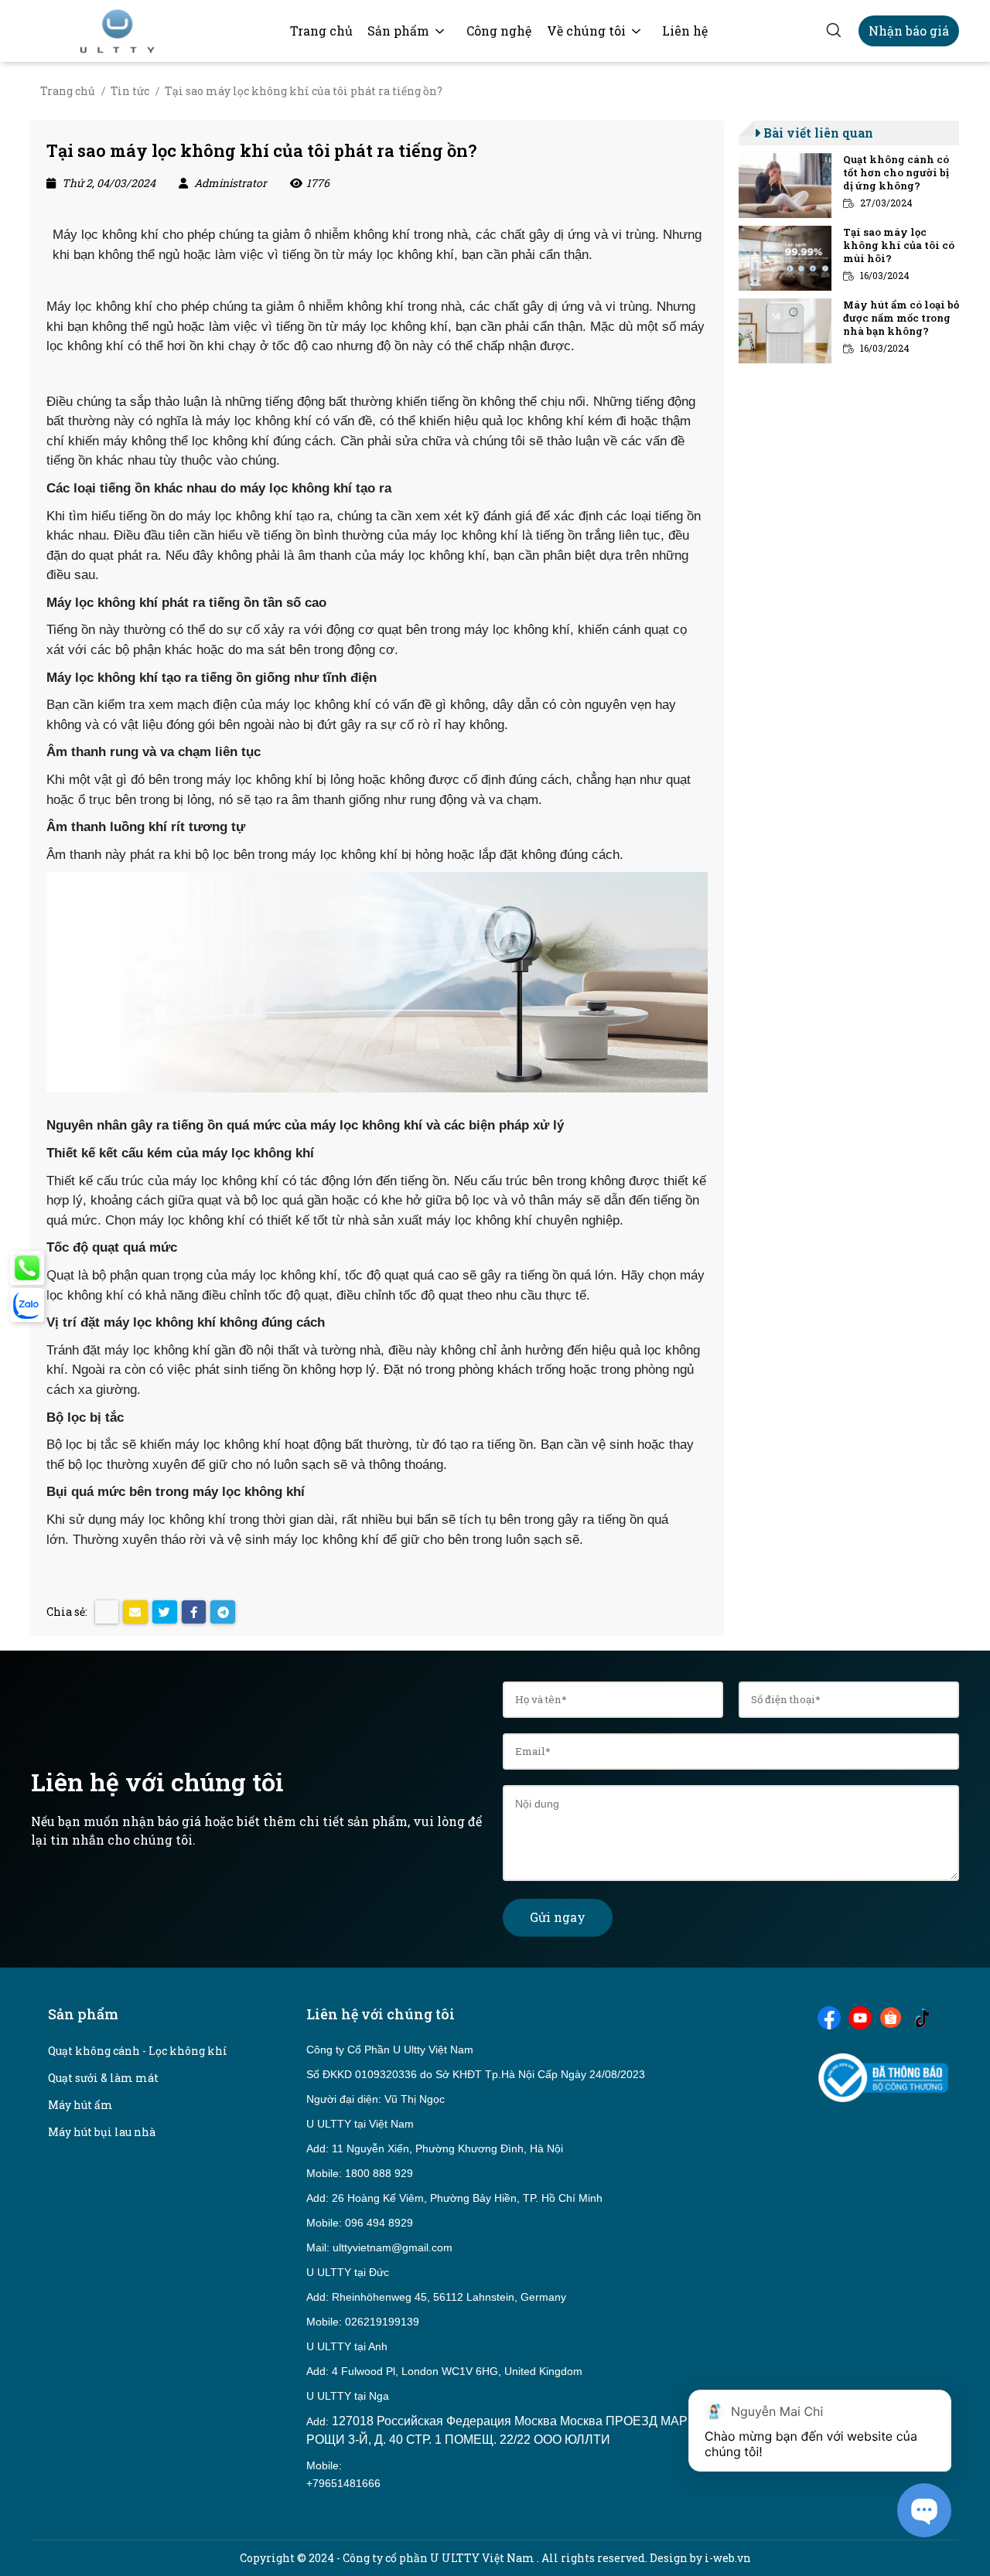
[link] (321, 31)
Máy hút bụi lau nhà (102, 2132)
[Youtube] (860, 2016)
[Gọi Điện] (27, 1268)
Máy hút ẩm (80, 2105)
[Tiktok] (922, 2016)
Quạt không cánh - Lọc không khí (138, 2051)
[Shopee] (891, 2016)
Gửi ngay (558, 1917)
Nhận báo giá (909, 31)
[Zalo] (27, 1305)
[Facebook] (829, 2016)
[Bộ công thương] (883, 2076)
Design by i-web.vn (700, 2558)
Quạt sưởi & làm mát (103, 2078)
